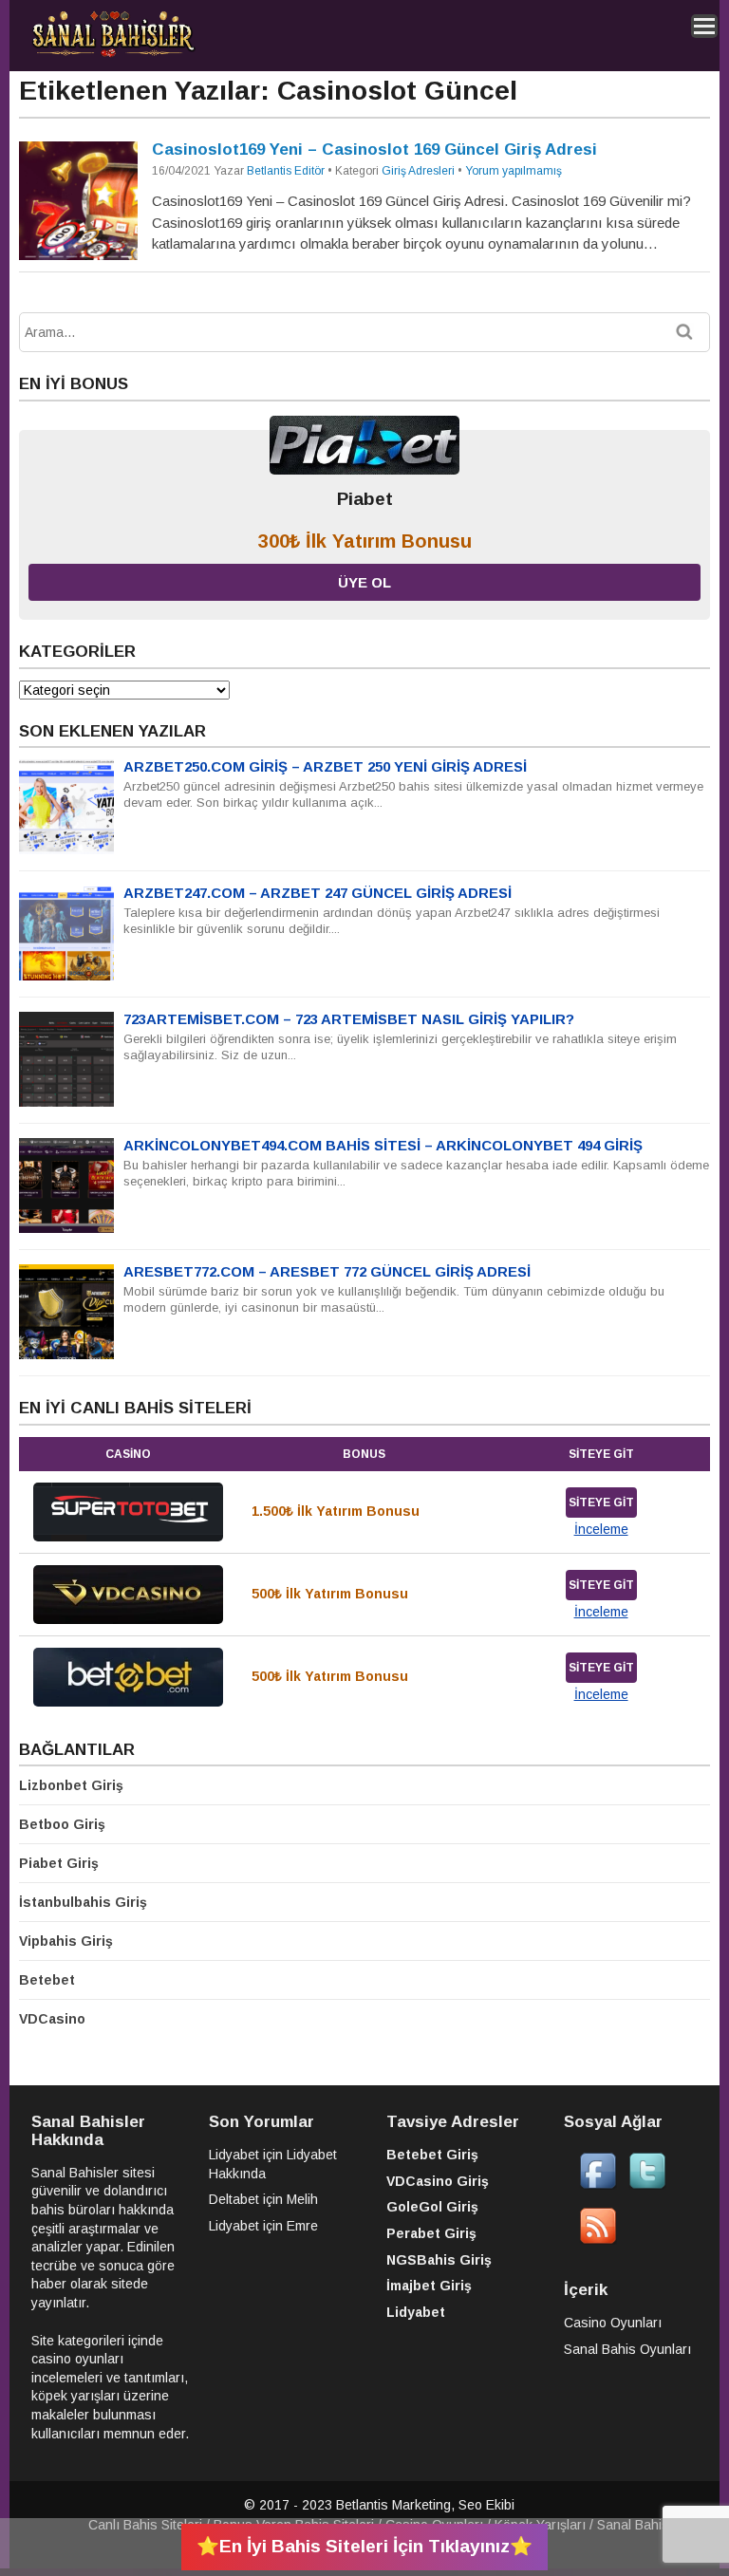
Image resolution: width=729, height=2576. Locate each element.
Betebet (47, 1980)
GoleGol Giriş (432, 2207)
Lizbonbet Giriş (71, 1785)
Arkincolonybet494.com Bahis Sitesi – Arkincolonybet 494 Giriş (383, 1145)
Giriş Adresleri (418, 171)
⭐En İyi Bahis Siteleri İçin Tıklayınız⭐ (364, 2546)
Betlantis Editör (286, 171)
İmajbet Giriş (429, 2286)
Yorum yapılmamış (514, 171)
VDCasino (52, 2019)
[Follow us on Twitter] (647, 2185)
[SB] (113, 54)
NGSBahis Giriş (439, 2260)
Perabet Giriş (431, 2233)
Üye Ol (364, 582)
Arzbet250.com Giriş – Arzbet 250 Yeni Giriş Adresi (325, 766)
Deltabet (234, 2199)
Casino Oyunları (613, 2323)
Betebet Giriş (432, 2155)
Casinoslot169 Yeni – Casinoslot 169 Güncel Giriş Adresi (374, 149)
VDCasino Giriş (438, 2181)
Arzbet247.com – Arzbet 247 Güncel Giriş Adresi (318, 893)
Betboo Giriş (62, 1824)
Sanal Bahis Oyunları (627, 2349)
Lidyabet (234, 2155)
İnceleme (601, 1529)
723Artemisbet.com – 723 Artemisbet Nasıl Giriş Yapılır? (349, 1019)
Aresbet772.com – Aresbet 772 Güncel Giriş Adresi (327, 1271)
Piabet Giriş (59, 1863)
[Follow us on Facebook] (598, 2185)
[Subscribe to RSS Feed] (598, 2240)
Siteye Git (601, 1503)
